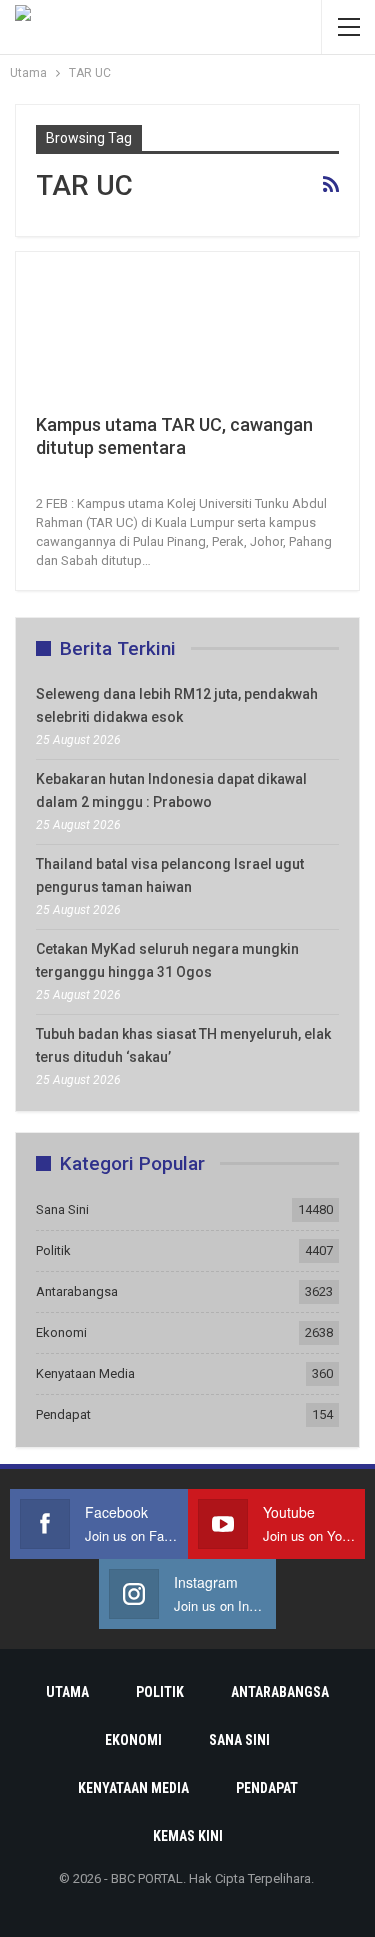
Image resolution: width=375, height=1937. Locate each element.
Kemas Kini (188, 1836)
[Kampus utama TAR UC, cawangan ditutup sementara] (141, 339)
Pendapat (63, 1414)
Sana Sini (62, 1209)
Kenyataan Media (85, 1373)
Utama (67, 1692)
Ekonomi (61, 1332)
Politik (53, 1250)
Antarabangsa (77, 1291)
